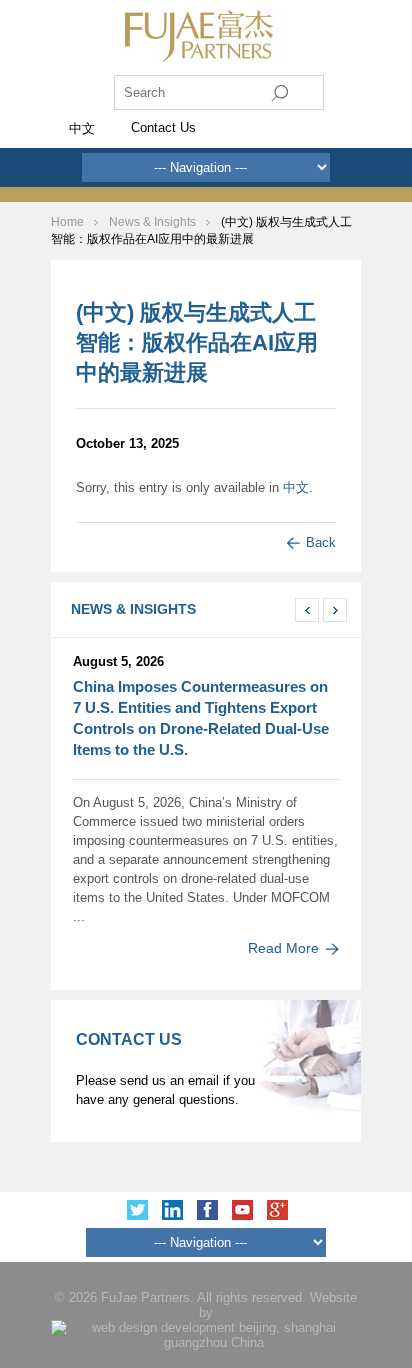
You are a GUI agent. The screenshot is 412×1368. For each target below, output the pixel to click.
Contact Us (163, 127)
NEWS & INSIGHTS (133, 609)
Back (321, 542)
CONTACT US (129, 1039)
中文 (296, 487)
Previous (307, 610)
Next (335, 610)
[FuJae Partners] (206, 57)
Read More (283, 948)
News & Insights (152, 222)
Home (69, 222)
